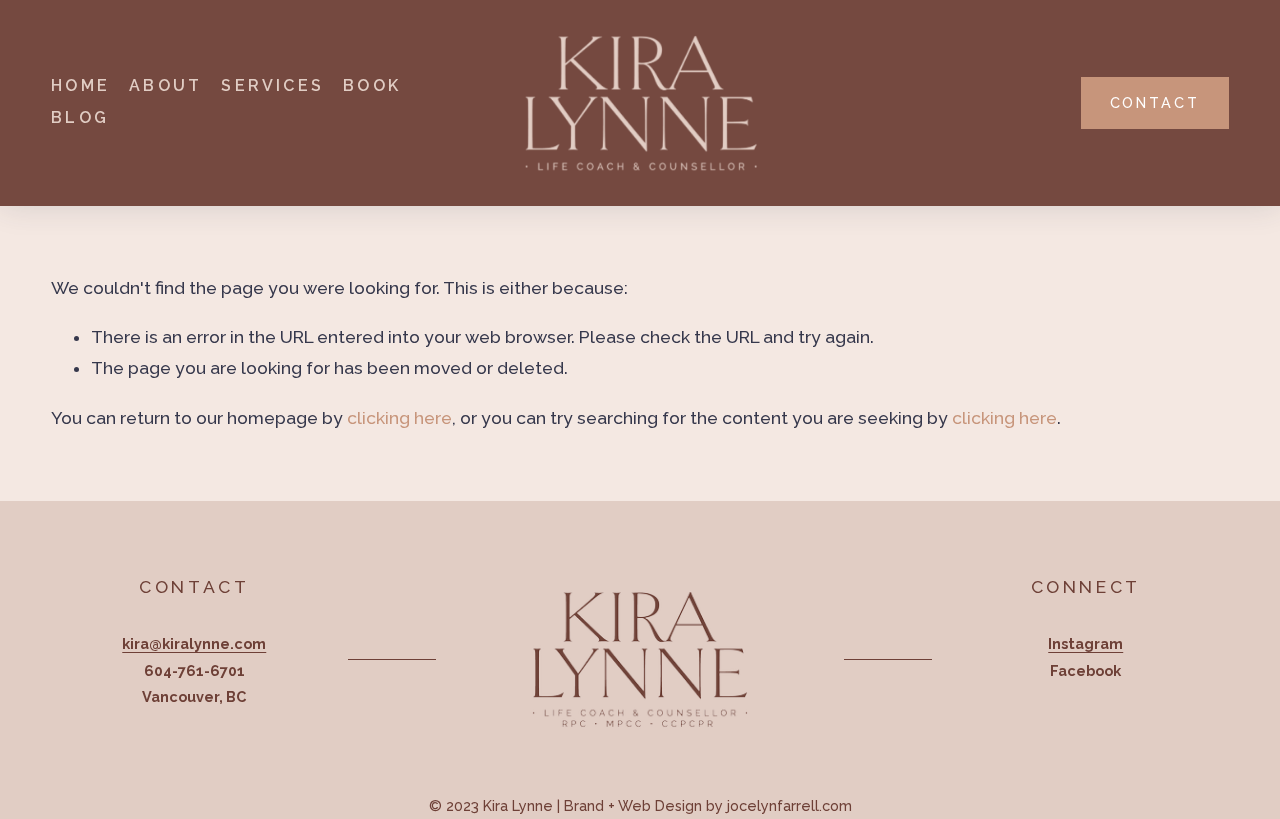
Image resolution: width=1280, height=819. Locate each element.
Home (80, 85)
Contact (1155, 102)
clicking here (399, 418)
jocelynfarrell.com (789, 805)
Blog (80, 117)
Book (372, 85)
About (165, 85)
